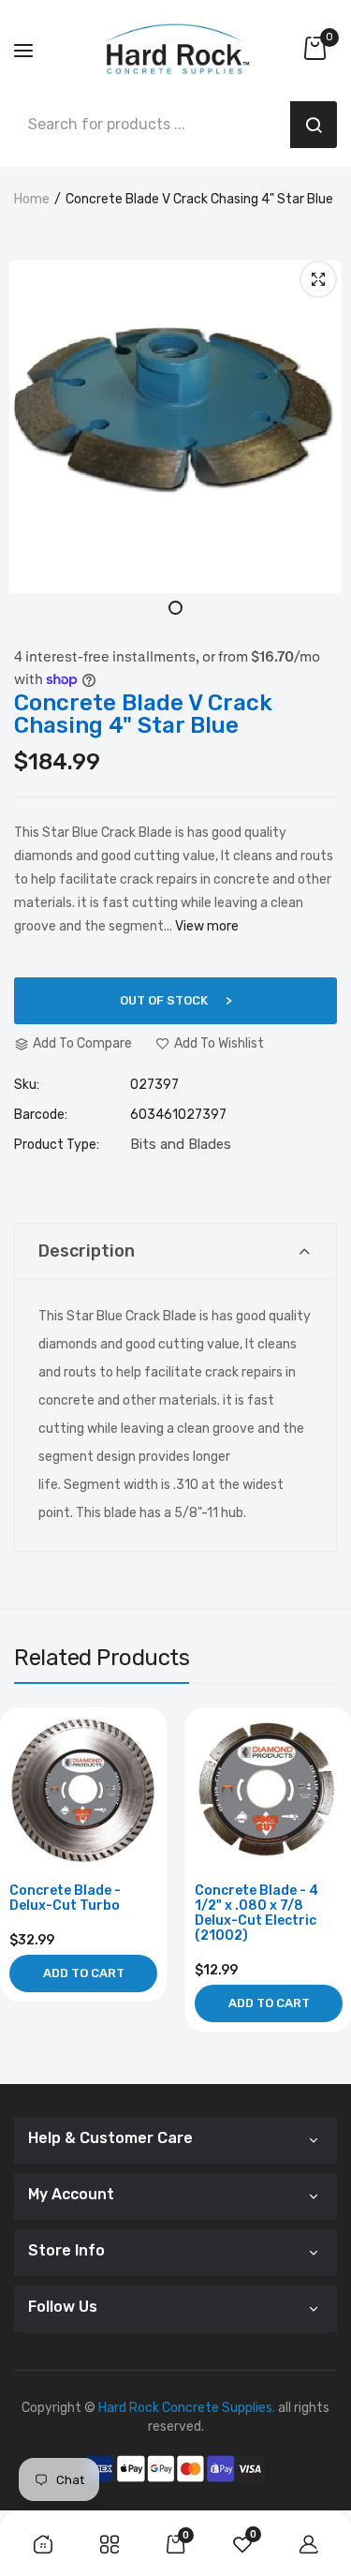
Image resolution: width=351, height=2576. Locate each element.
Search (314, 125)
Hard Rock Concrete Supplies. (187, 2408)
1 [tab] (175, 608)
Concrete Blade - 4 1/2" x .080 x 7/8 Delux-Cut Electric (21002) (256, 1913)
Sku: (27, 1085)
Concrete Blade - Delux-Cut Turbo (65, 1898)
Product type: (57, 1145)
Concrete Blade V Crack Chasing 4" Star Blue (143, 714)
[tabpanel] (175, 427)
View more (207, 926)
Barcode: (41, 1115)
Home (32, 199)
